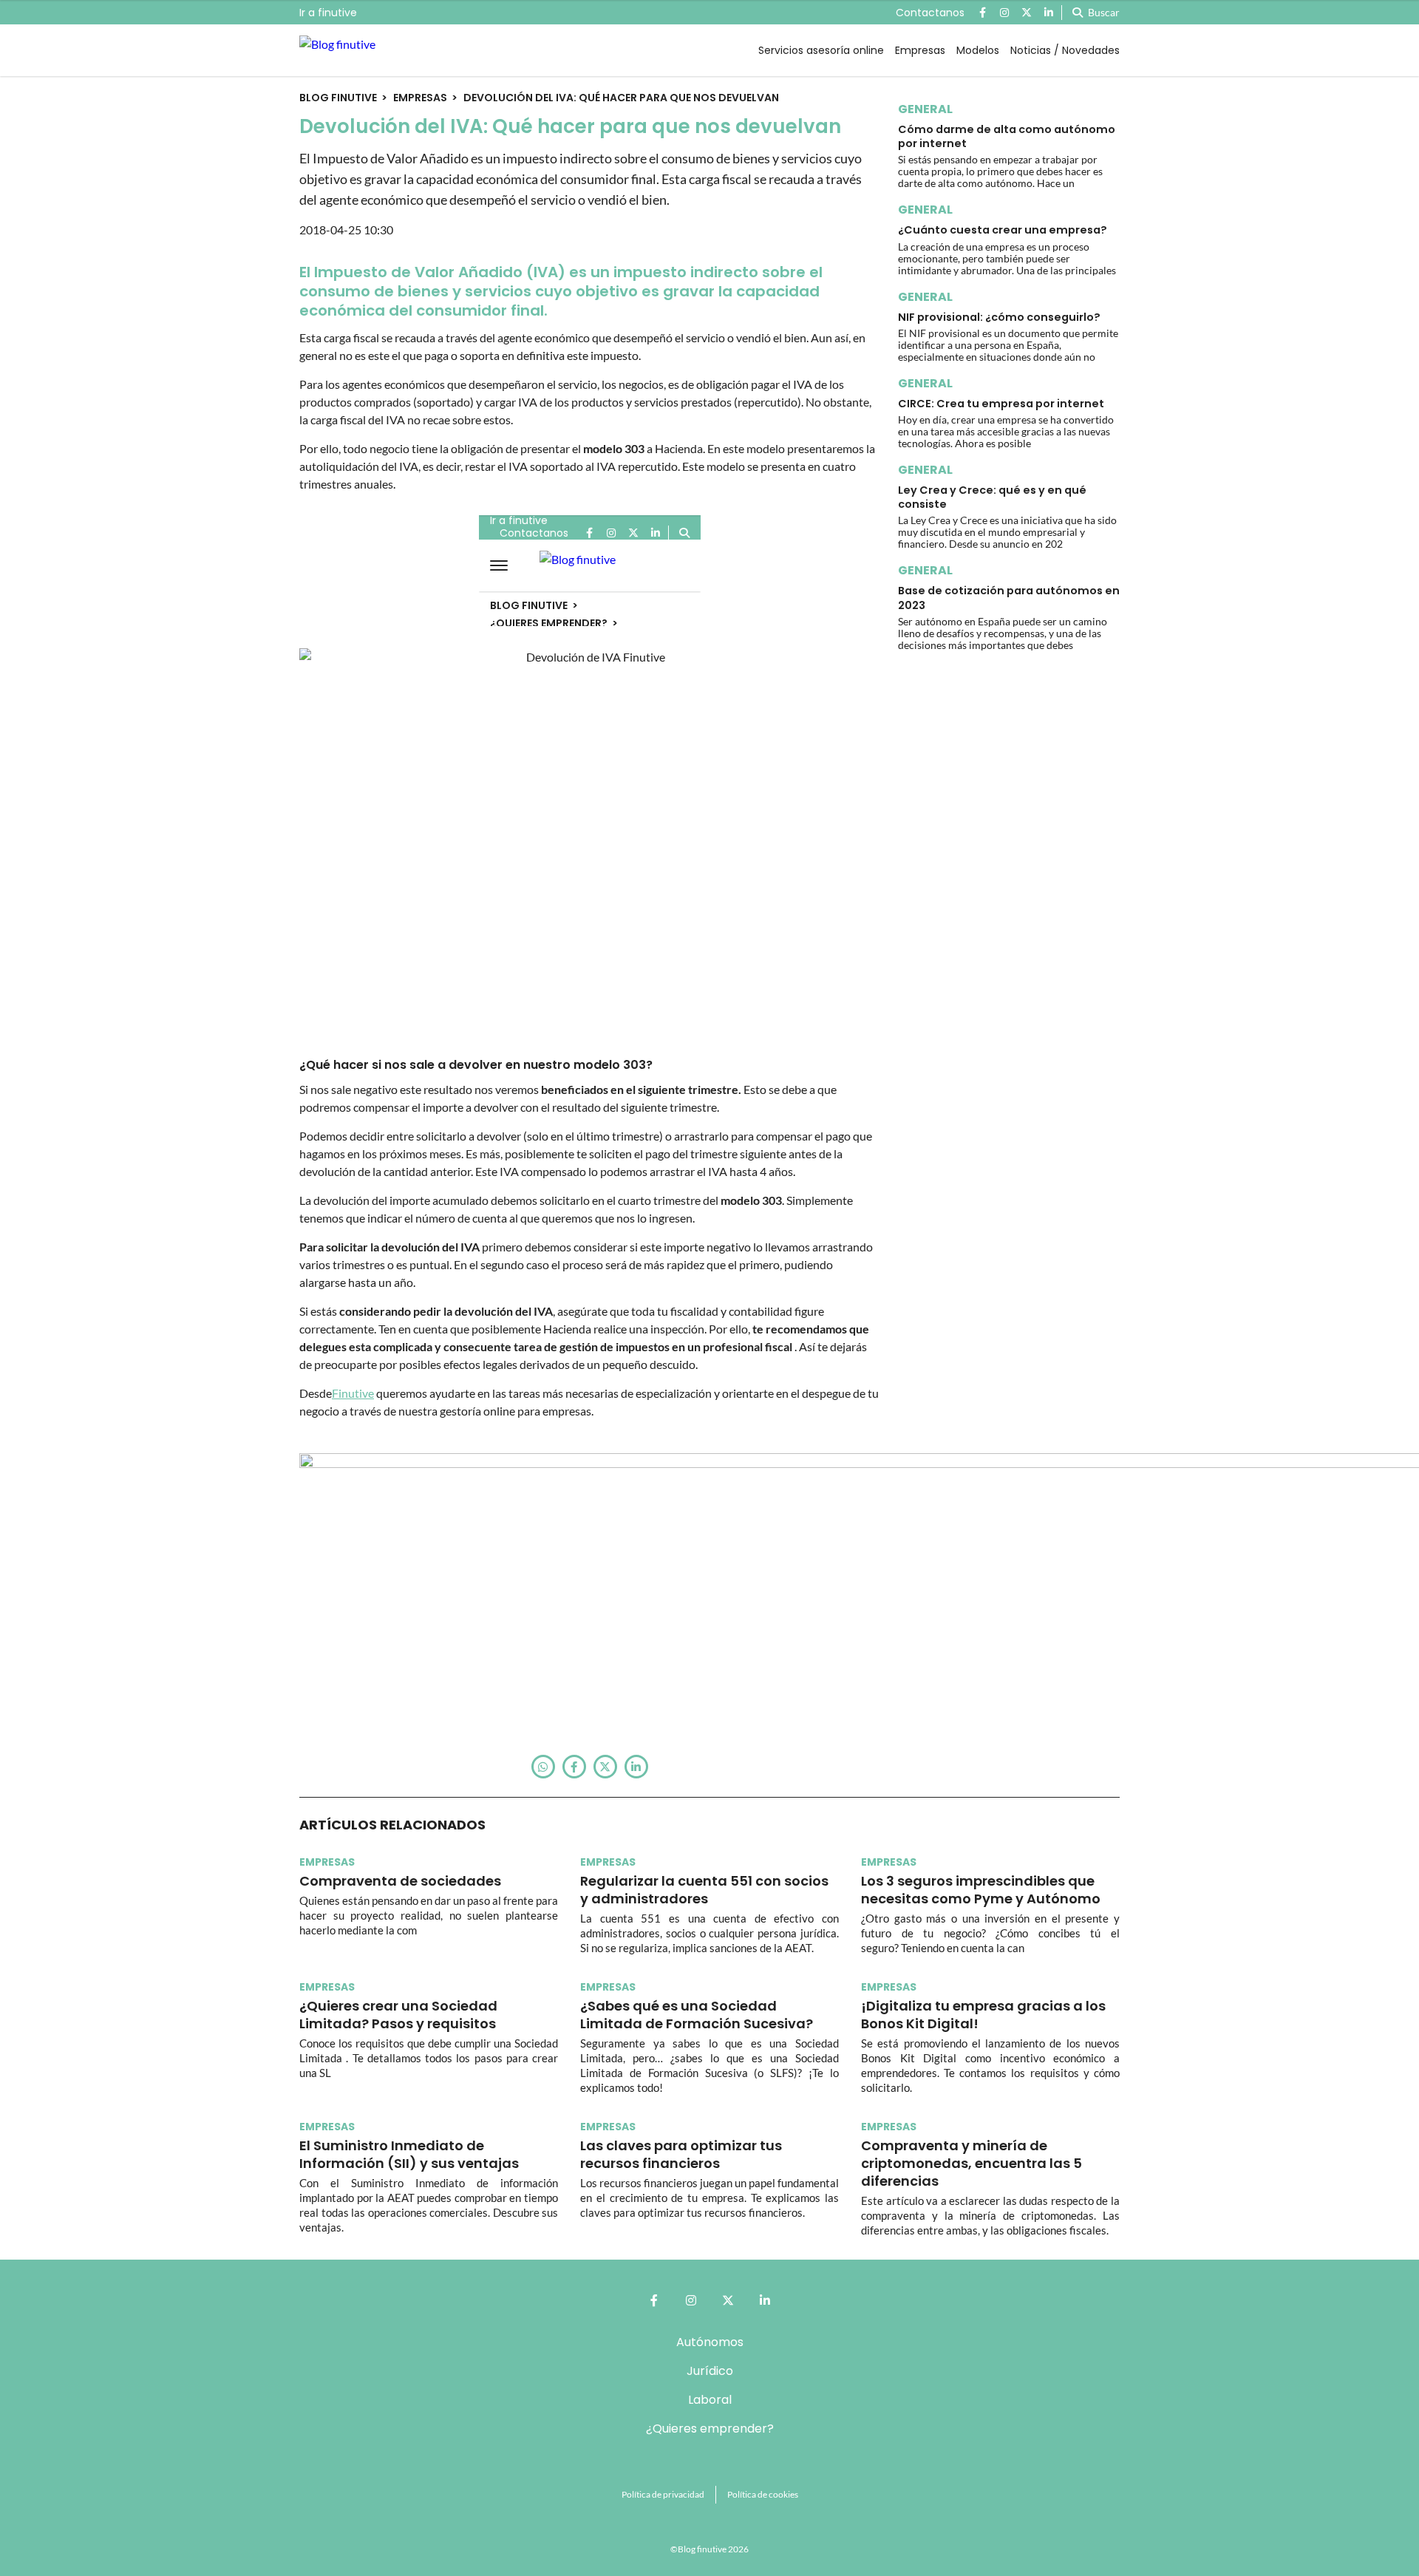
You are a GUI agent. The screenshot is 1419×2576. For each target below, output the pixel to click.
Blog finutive (338, 98)
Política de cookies (763, 2494)
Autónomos (710, 2342)
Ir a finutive (328, 13)
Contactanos (930, 13)
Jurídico (710, 2371)
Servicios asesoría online (821, 50)
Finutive (353, 1393)
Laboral (710, 2400)
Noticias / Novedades (1065, 50)
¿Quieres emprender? (710, 2429)
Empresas (920, 50)
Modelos (978, 50)
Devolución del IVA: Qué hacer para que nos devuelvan (621, 98)
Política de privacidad (663, 2494)
